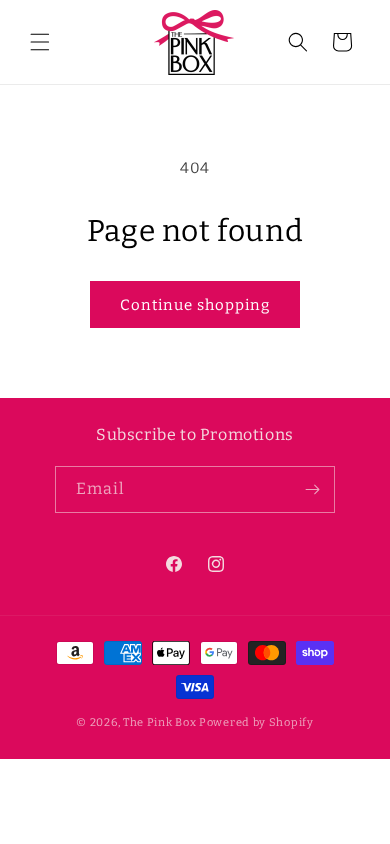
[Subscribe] (312, 489)
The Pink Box (159, 722)
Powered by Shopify (256, 722)
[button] (40, 42)
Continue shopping (195, 305)
